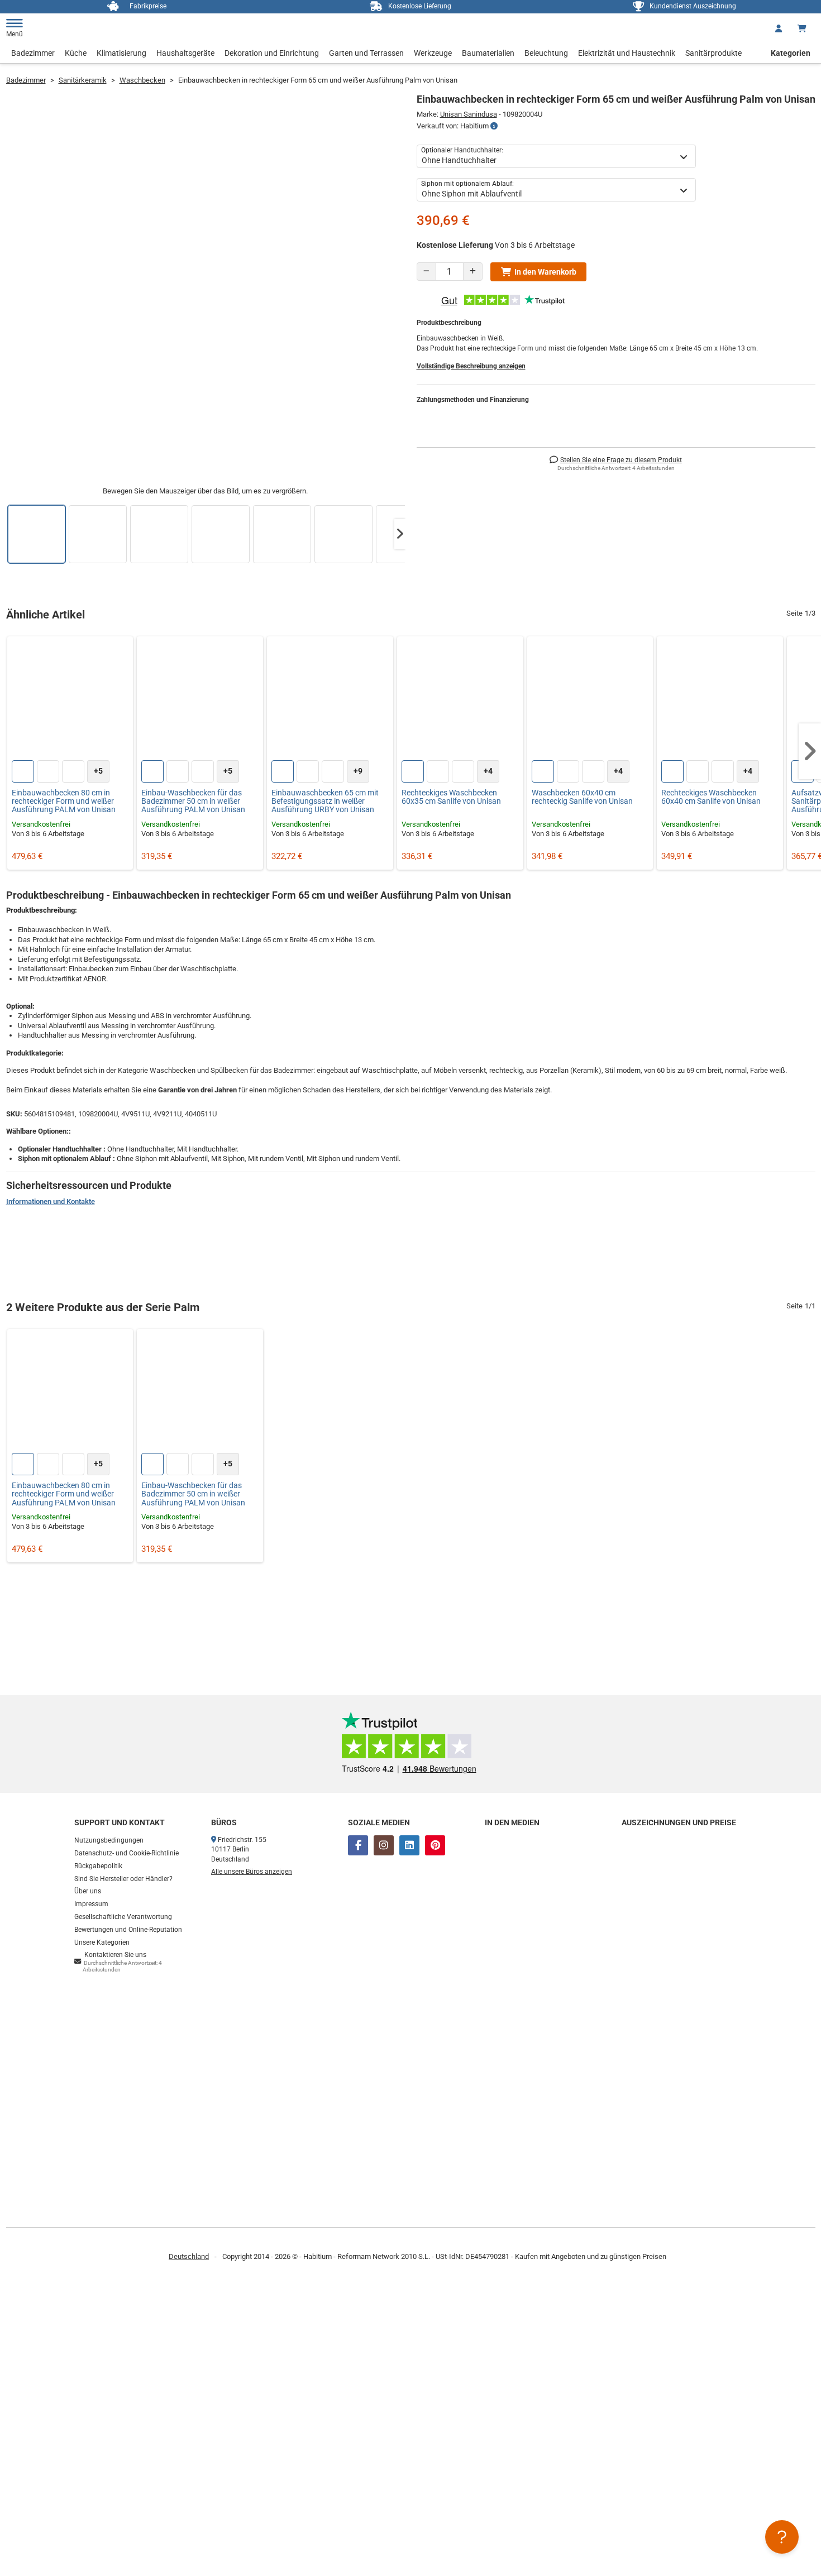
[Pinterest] (435, 1845)
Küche (76, 53)
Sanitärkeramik (83, 80)
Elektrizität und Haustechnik (627, 53)
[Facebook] (358, 1845)
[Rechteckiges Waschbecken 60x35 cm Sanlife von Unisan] (460, 699)
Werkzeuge (433, 53)
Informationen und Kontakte (51, 1201)
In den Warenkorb (545, 272)
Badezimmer (33, 53)
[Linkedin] (409, 1845)
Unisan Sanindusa (469, 114)
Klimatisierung (121, 53)
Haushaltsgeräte (185, 53)
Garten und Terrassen (366, 53)
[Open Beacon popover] (782, 2537)
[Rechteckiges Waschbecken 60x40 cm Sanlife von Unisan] (720, 699)
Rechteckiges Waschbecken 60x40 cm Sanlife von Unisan (711, 797)
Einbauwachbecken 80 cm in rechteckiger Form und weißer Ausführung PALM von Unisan (64, 802)
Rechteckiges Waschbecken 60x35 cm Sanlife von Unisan (451, 797)
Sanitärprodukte (713, 53)
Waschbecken (142, 80)
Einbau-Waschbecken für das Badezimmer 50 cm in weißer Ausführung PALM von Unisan (193, 802)
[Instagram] (384, 1845)
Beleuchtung (546, 53)
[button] (400, 534)
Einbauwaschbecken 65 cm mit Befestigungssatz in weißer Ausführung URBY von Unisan (325, 802)
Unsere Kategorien (102, 1942)
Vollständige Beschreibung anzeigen (471, 366)
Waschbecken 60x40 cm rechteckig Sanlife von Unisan (582, 797)
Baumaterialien (488, 53)
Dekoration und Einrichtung (272, 53)
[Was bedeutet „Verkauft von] (494, 126)
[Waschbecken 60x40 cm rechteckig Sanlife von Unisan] (590, 699)
